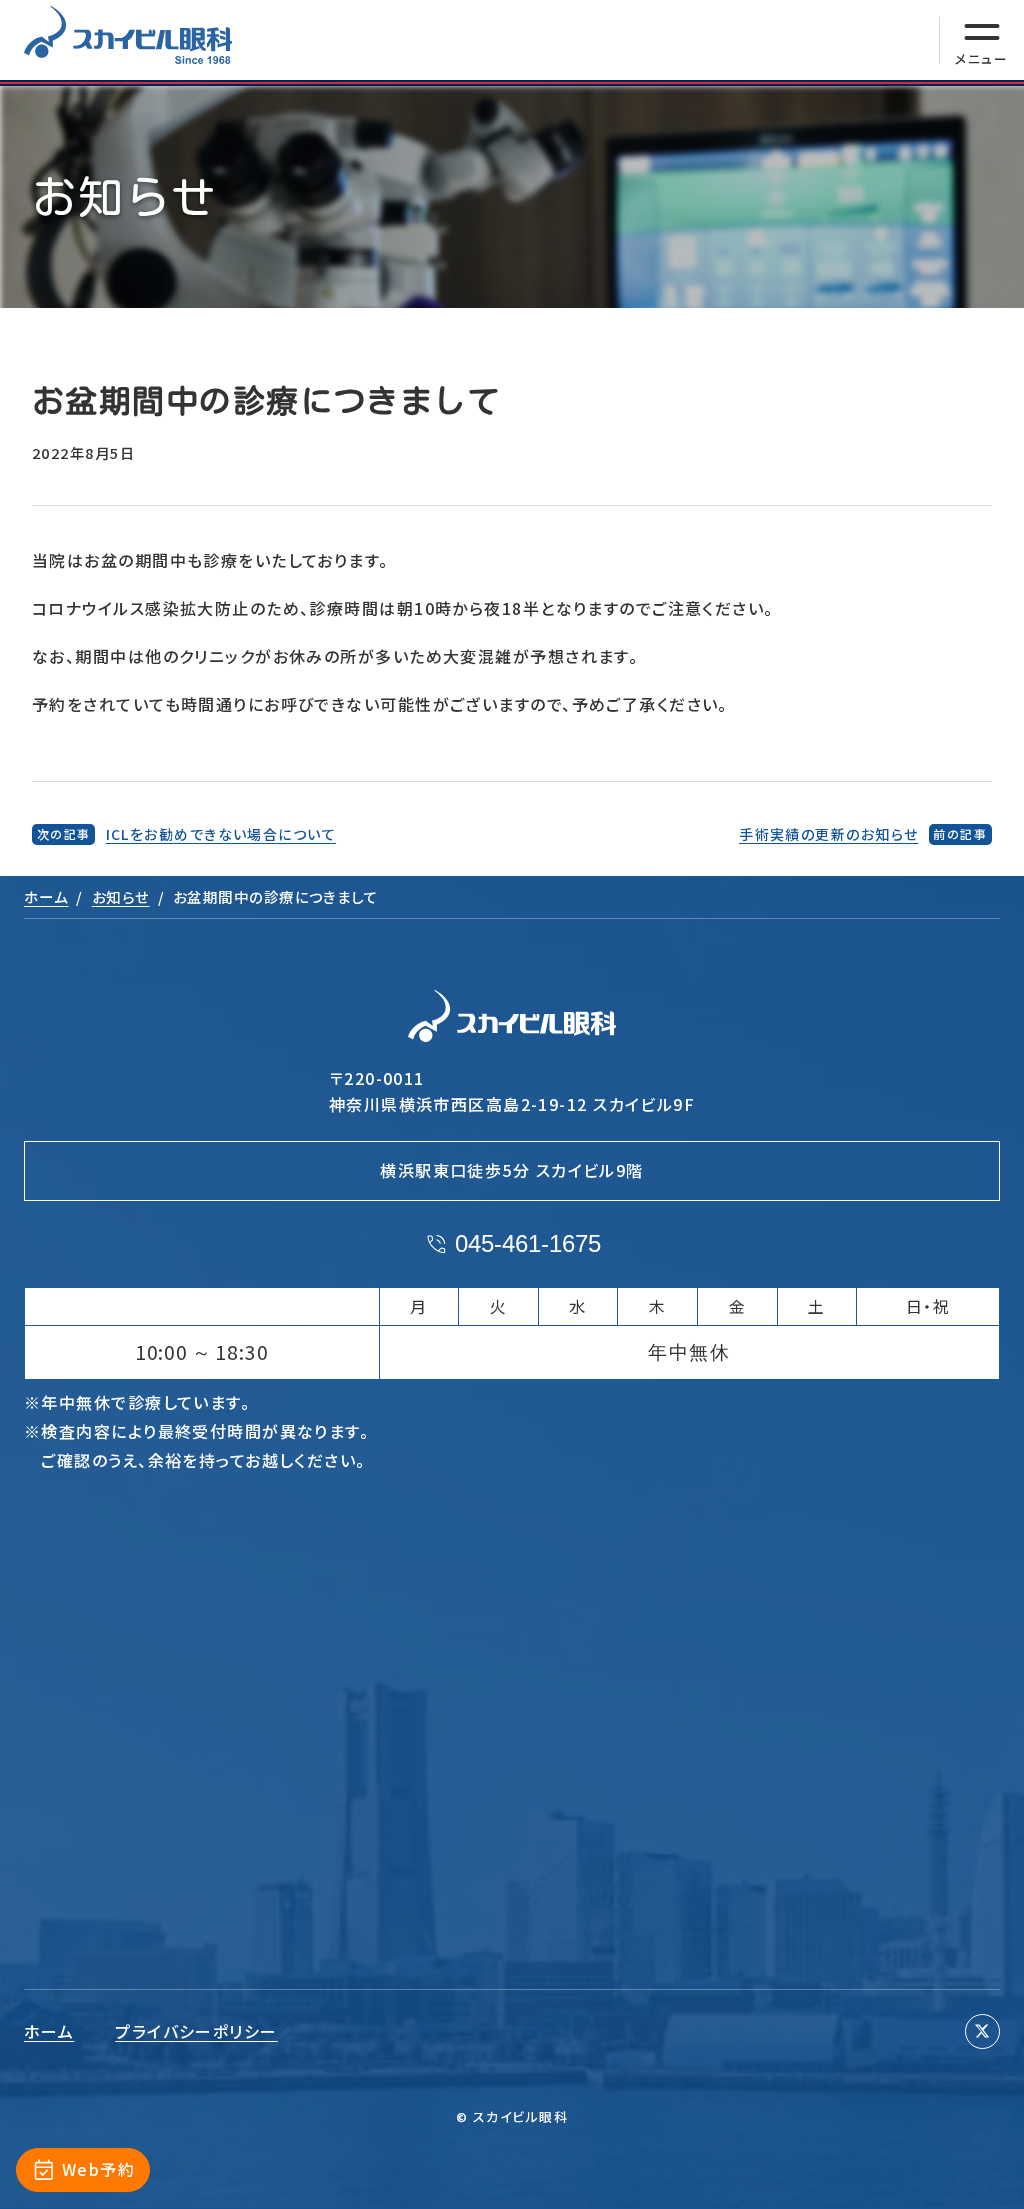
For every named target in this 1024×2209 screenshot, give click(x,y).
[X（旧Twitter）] (982, 2031)
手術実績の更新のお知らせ (828, 834)
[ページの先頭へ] (982, 2178)
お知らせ (121, 896)
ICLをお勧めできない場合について (221, 834)
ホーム (46, 896)
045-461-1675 (528, 1243)
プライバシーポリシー (196, 2031)
